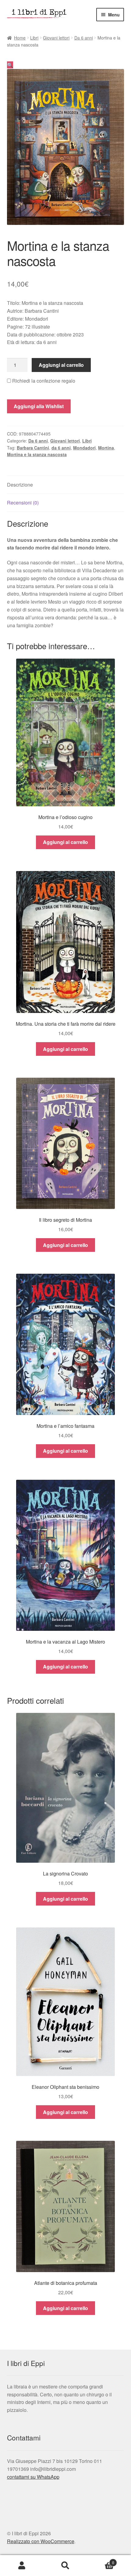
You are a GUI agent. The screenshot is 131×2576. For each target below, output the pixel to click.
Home (20, 38)
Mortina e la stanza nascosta (37, 454)
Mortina (106, 448)
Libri (34, 38)
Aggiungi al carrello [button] (65, 842)
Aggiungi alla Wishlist (39, 406)
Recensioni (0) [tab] (23, 503)
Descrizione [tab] (20, 485)
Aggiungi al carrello (61, 365)
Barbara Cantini (33, 448)
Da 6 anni (84, 38)
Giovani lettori (56, 38)
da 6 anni (61, 448)
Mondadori (84, 448)
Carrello (101, 2560)
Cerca (65, 2566)
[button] (10, 65)
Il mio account (22, 2566)
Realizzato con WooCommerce (41, 2541)
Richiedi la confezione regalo (43, 381)
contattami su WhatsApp (33, 2477)
